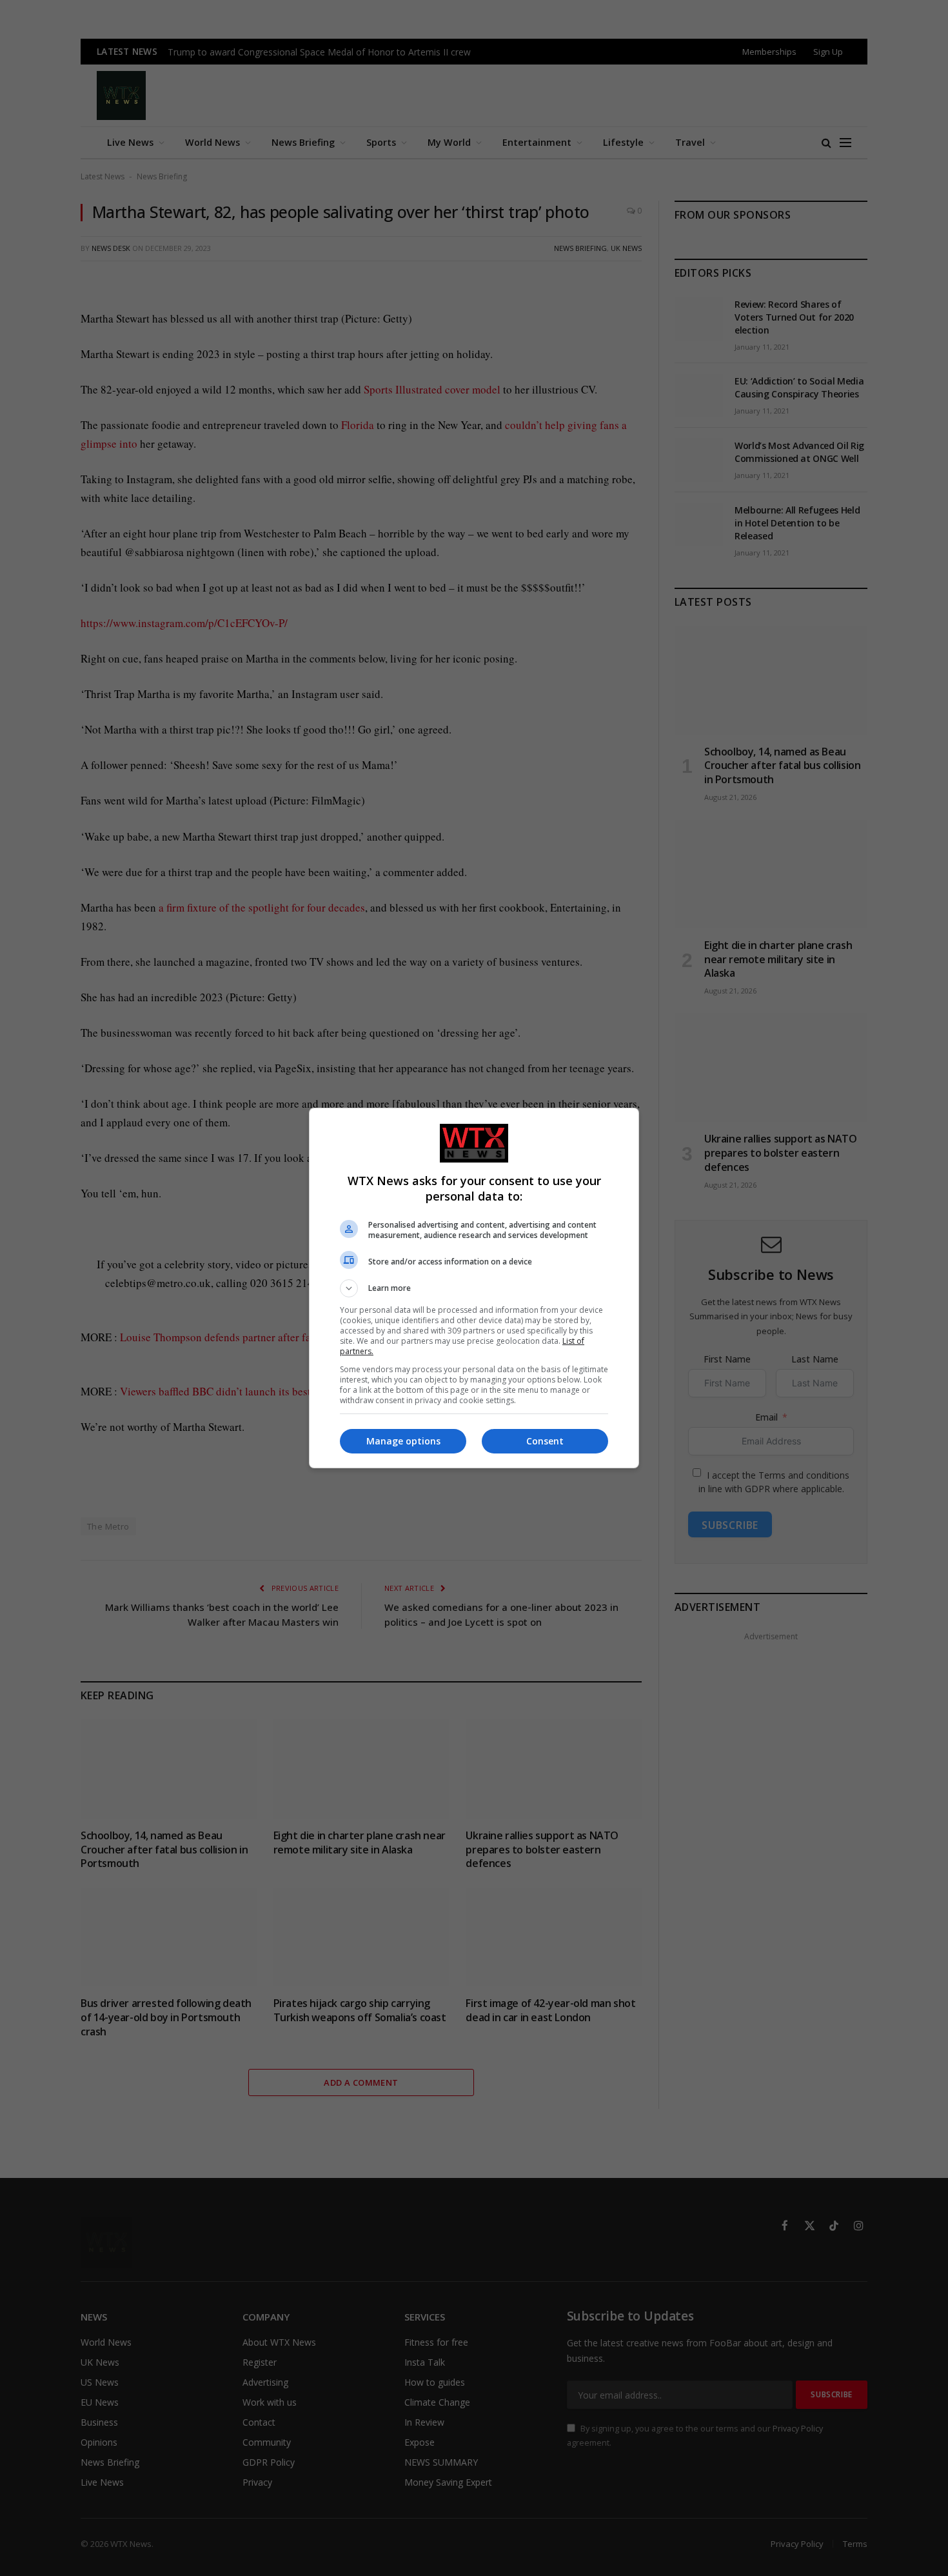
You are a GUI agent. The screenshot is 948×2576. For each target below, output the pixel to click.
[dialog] (474, 1288)
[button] (474, 1288)
